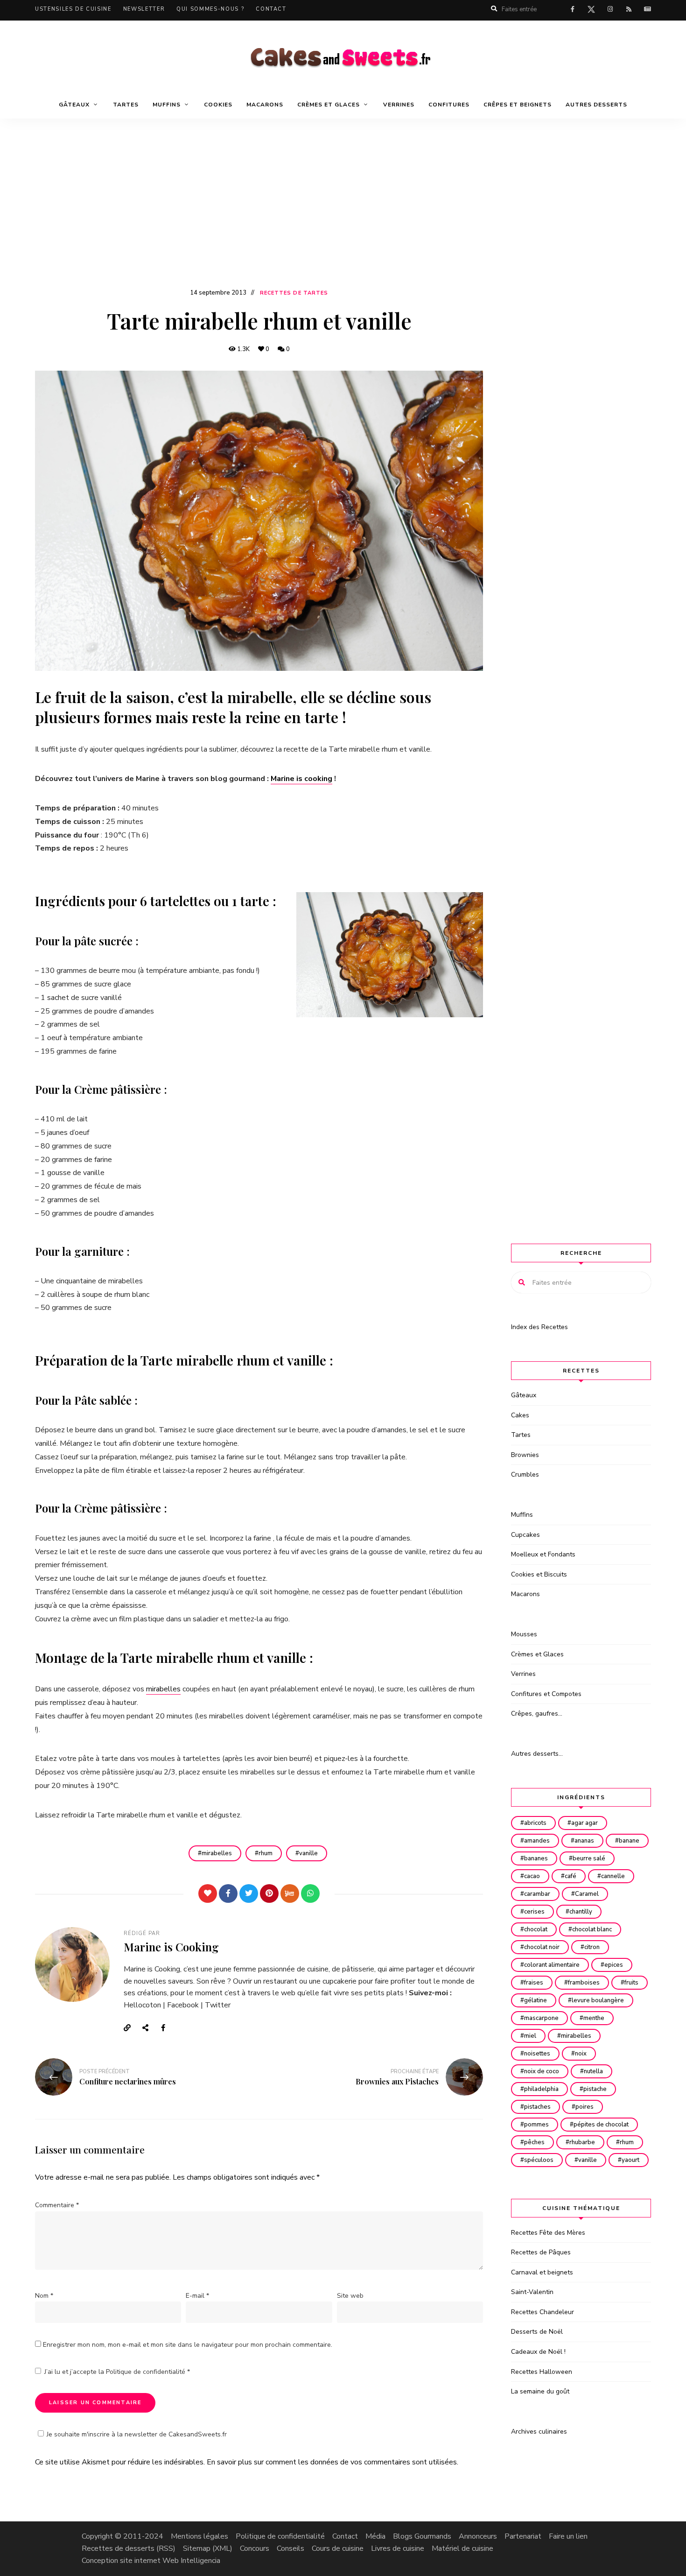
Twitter (218, 2005)
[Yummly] (290, 1893)
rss (629, 9)
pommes (536, 2125)
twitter (591, 11)
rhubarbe (582, 2142)
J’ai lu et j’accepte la (117, 2372)
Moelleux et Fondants (543, 1554)
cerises (534, 1912)
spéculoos (539, 2160)
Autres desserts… (537, 1754)
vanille (308, 1853)
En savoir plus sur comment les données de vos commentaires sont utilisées (332, 2462)
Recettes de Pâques (541, 2252)
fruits (631, 1983)
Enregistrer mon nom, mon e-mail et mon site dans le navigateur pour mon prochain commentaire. (188, 2345)
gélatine (535, 2000)
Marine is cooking (301, 779)
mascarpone (541, 2018)
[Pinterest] (269, 1893)
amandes (537, 1841)
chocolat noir (542, 1947)
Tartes (126, 105)
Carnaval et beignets (542, 2272)
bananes (536, 1858)
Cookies (218, 105)
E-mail (197, 2296)
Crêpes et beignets (518, 105)
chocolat (536, 1929)
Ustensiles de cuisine (73, 9)
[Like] (208, 1893)
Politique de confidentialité (147, 2372)
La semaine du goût (540, 2391)
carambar (537, 1894)
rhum (266, 1853)
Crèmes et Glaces (537, 1654)
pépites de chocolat (601, 2125)
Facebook (183, 2005)
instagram (610, 9)
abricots (535, 1823)
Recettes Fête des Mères (548, 2233)
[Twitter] (249, 1893)
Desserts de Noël (537, 2332)
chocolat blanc (592, 1929)
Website (131, 2028)
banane (629, 1841)
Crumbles (525, 1475)
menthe (594, 2018)
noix (581, 2054)
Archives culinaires (539, 2432)
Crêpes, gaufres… (537, 1714)
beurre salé (589, 1858)
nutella (593, 2071)
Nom (44, 2296)
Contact (271, 9)
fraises (534, 1983)
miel (530, 2036)
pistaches (537, 2107)
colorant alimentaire (552, 1965)
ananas (584, 1841)
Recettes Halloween (542, 2372)
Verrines (399, 105)
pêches (534, 2142)
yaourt (630, 2160)
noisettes (537, 2054)
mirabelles (163, 1689)
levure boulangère (598, 2000)
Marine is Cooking (171, 1947)
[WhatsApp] (310, 1893)
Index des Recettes (539, 1327)
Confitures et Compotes (546, 1694)
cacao (532, 1876)
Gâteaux (524, 1395)
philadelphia (541, 2089)
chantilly (581, 1912)
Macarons (265, 105)
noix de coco (542, 2071)
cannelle (613, 1876)
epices (614, 1965)
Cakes (520, 1415)
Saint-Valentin (532, 2292)
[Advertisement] (343, 217)
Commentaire (57, 2205)
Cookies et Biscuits (539, 1574)
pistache (595, 2089)
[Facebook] (228, 1893)
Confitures (449, 105)
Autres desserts (596, 105)
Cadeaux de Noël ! (538, 2352)
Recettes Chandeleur (542, 2312)
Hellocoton (142, 2005)
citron (592, 1947)
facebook (573, 9)
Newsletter (144, 9)
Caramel (587, 1894)
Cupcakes (525, 1535)
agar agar (584, 1823)
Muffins (522, 1515)
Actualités (647, 9)
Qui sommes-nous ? (210, 9)
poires (584, 2107)
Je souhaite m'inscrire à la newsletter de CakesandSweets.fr (137, 2434)
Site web (350, 2296)
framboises (584, 1983)
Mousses (524, 1634)
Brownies (525, 1455)
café (570, 1876)
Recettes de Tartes (294, 293)
